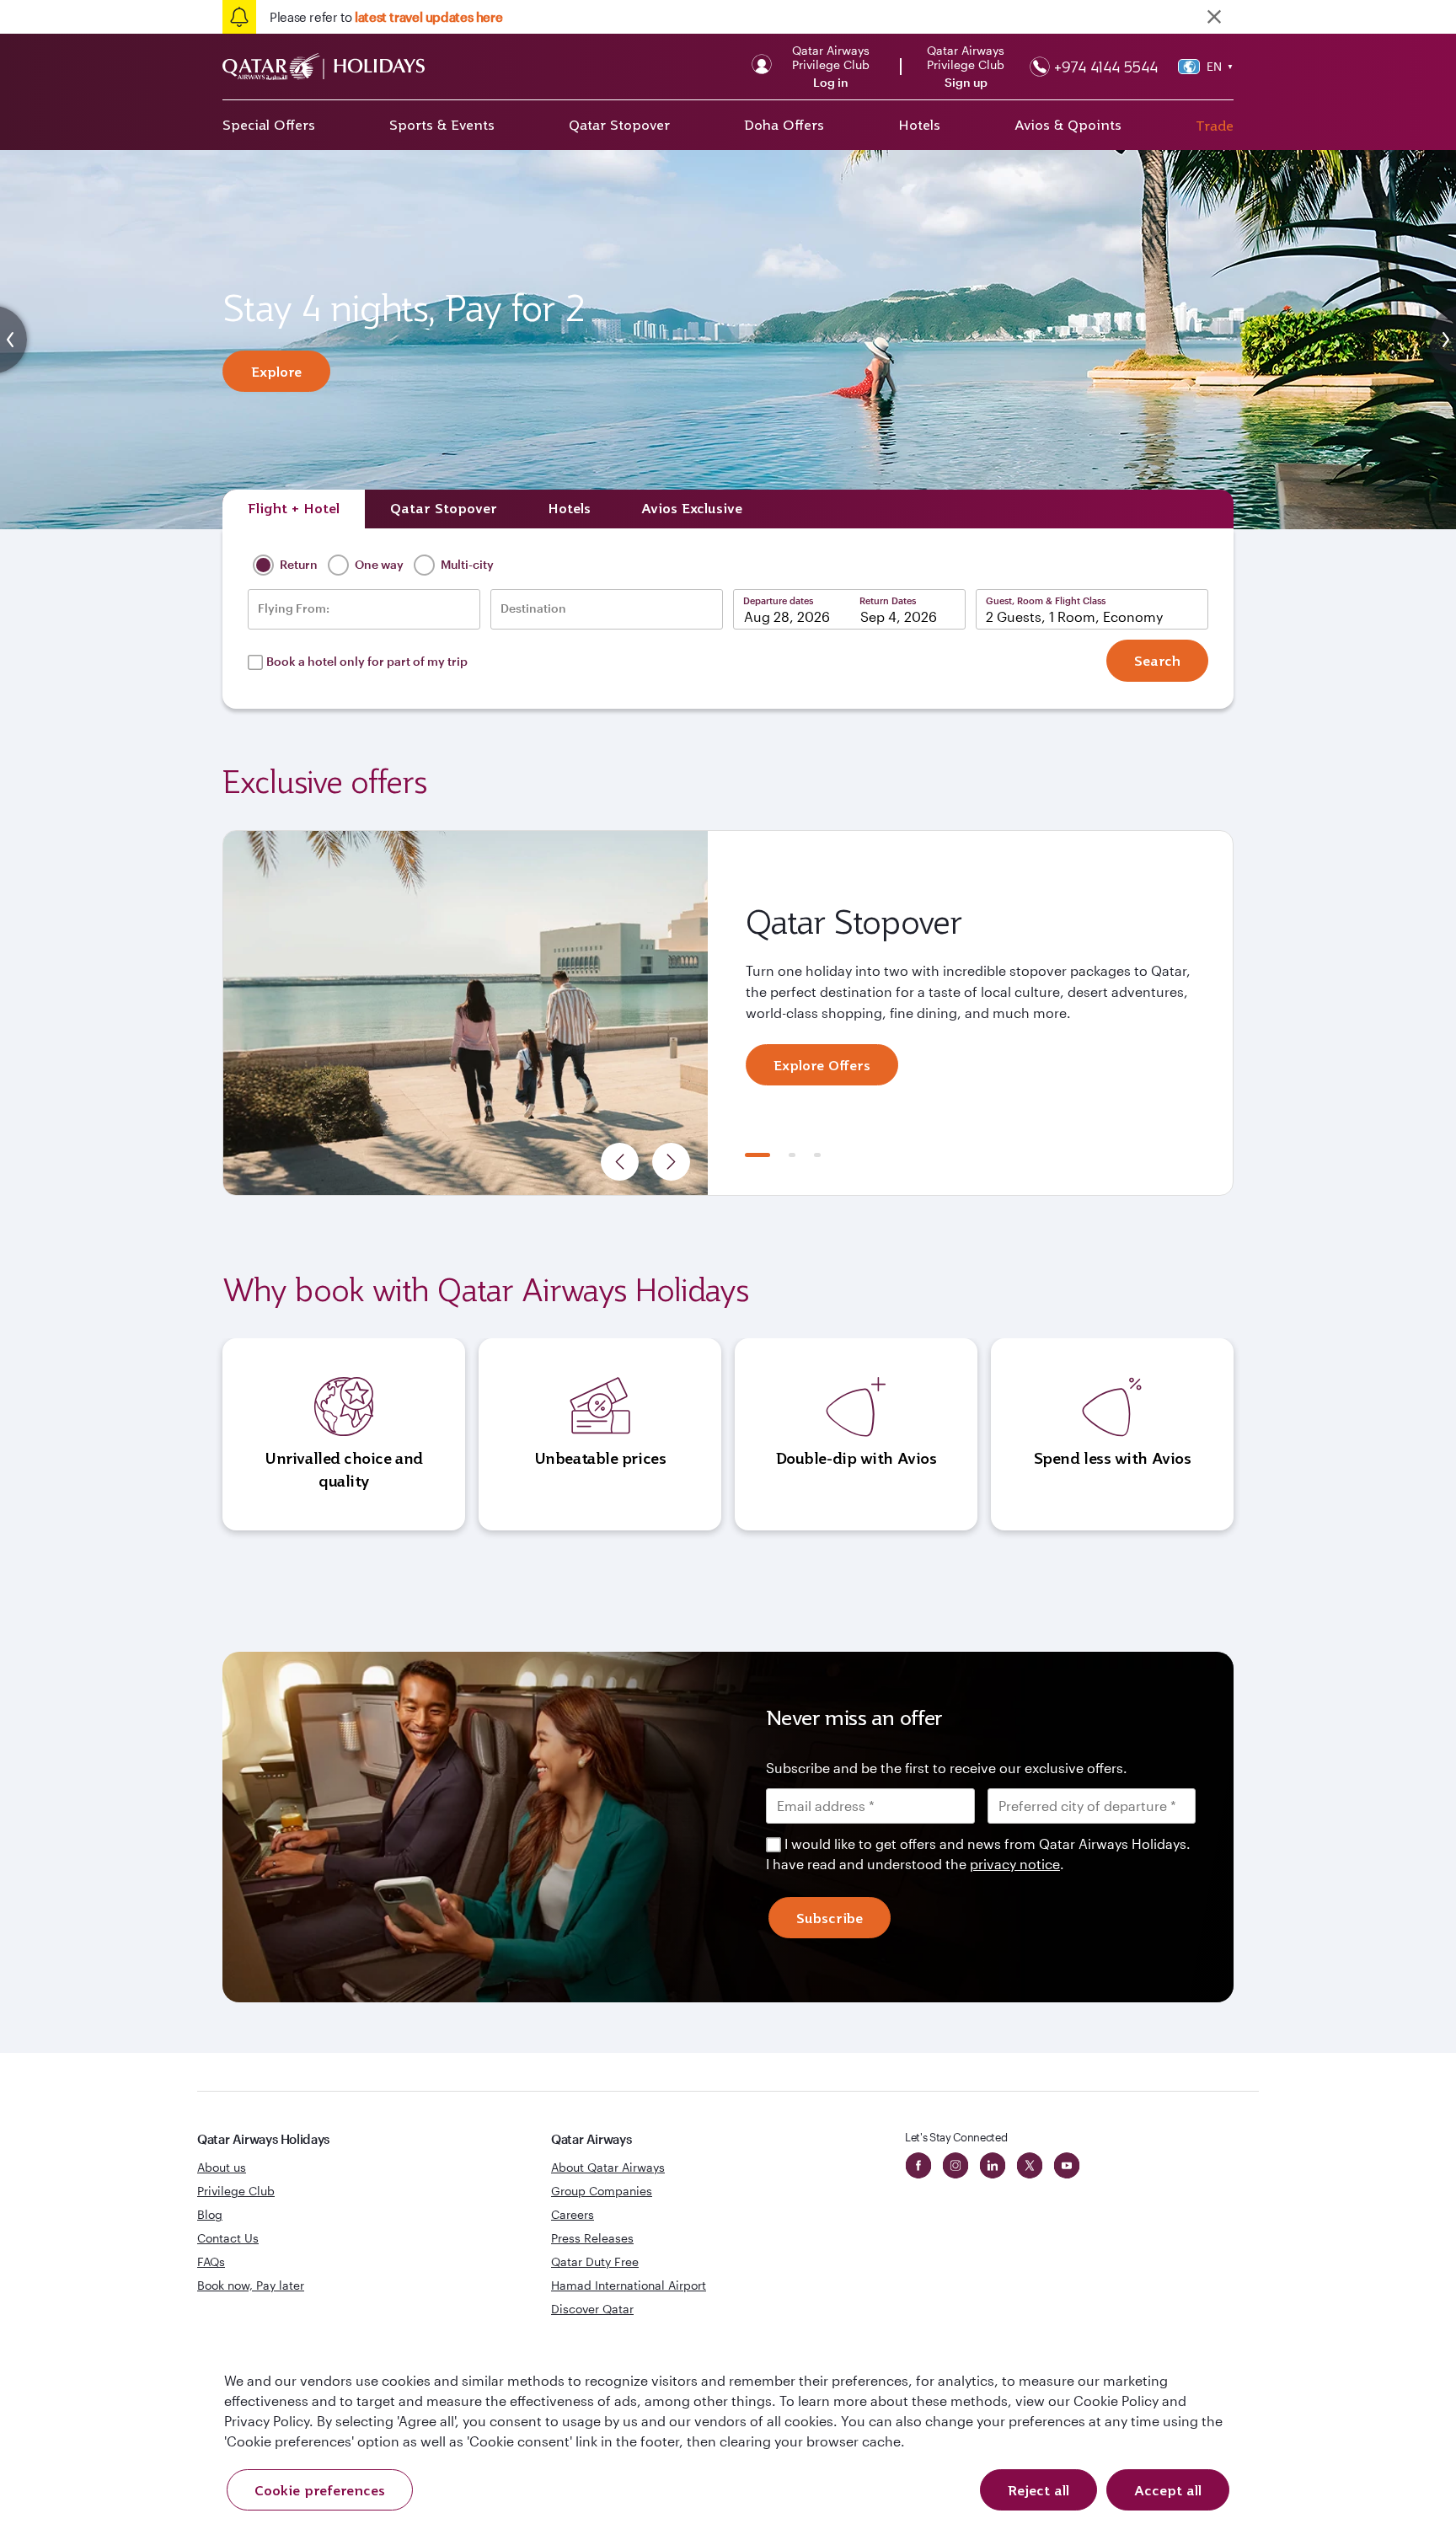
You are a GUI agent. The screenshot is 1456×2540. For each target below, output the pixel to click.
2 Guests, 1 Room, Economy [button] (1074, 616)
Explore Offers (822, 1065)
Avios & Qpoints (1068, 125)
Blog (210, 2214)
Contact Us (228, 2238)
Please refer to (386, 17)
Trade (1215, 126)
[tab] (294, 509)
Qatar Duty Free (595, 2261)
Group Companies (602, 2191)
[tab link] (692, 509)
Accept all (1168, 2490)
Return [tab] (297, 564)
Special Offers (269, 125)
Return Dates (888, 600)
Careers (573, 2214)
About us (222, 2167)
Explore (276, 372)
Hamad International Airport (629, 2285)
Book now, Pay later (251, 2285)
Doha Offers (784, 125)
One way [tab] (378, 564)
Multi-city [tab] (466, 564)
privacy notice (1015, 1864)
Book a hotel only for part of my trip (367, 661)
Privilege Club (236, 2191)
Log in (831, 83)
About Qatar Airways (608, 2167)
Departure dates (778, 600)
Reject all (1038, 2490)
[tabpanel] (728, 1013)
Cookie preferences (320, 2490)
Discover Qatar (592, 2309)
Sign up (966, 83)
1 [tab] (757, 1155)
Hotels (919, 125)
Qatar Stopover (619, 125)
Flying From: (294, 608)
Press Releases (592, 2238)
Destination (533, 608)
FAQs (211, 2261)
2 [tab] (792, 1155)
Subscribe (830, 1918)
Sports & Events (442, 125)
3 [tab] (817, 1155)
